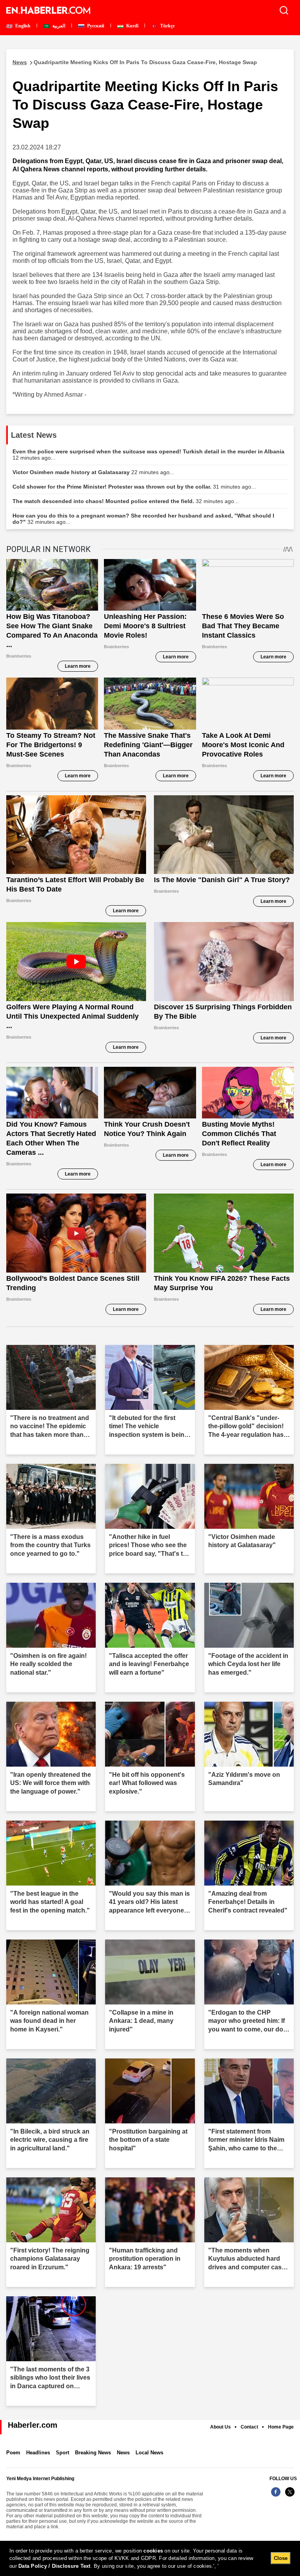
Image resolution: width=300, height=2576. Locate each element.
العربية (58, 26)
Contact (249, 2427)
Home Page (281, 2427)
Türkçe (167, 26)
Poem (13, 2453)
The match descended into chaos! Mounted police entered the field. (126, 501)
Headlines (38, 2453)
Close (281, 2558)
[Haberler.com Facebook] (276, 2496)
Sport (62, 2453)
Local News (149, 2453)
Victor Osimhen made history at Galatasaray (93, 472)
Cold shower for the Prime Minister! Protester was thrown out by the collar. (134, 487)
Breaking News (93, 2453)
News (123, 2453)
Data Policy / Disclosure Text (54, 2566)
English (22, 26)
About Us (221, 2427)
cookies (153, 2551)
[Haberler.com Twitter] (290, 2496)
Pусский (95, 26)
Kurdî (132, 26)
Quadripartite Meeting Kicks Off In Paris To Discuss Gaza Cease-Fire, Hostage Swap (135, 62)
